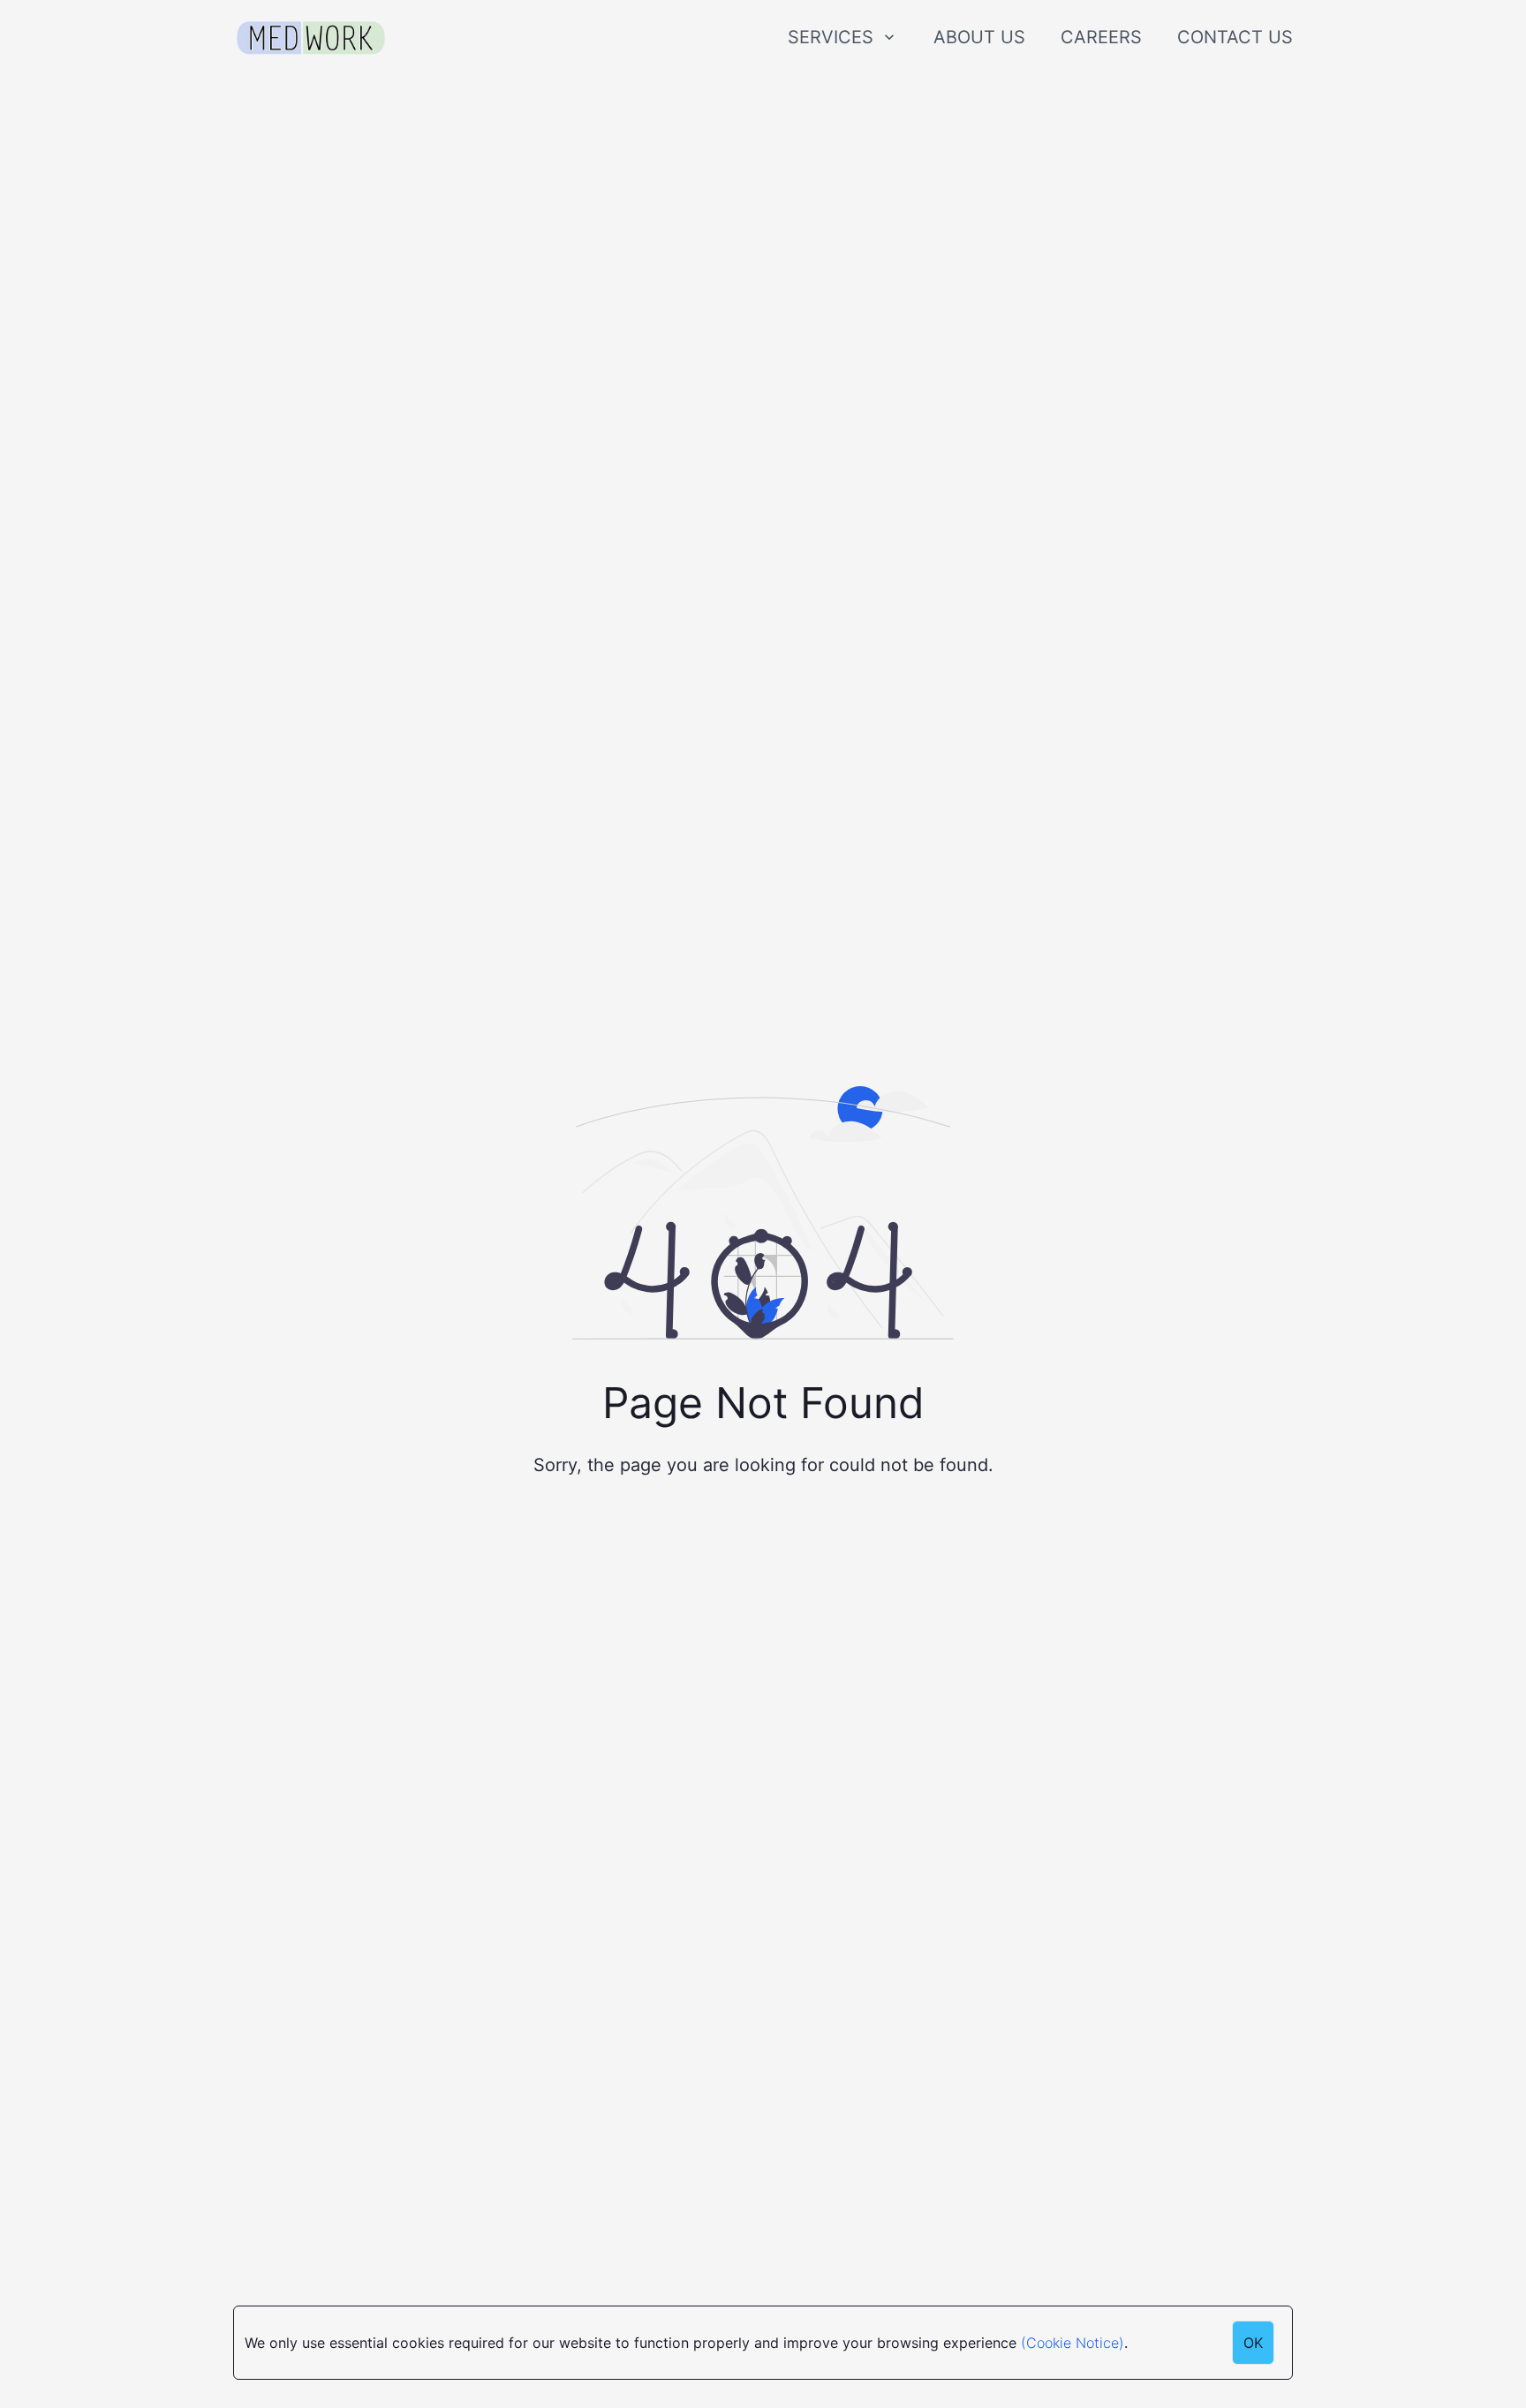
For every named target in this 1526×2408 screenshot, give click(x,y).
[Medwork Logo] (311, 38)
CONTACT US (1235, 37)
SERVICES (831, 37)
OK (1253, 2343)
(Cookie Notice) (1073, 2343)
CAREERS (1101, 37)
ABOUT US (979, 37)
